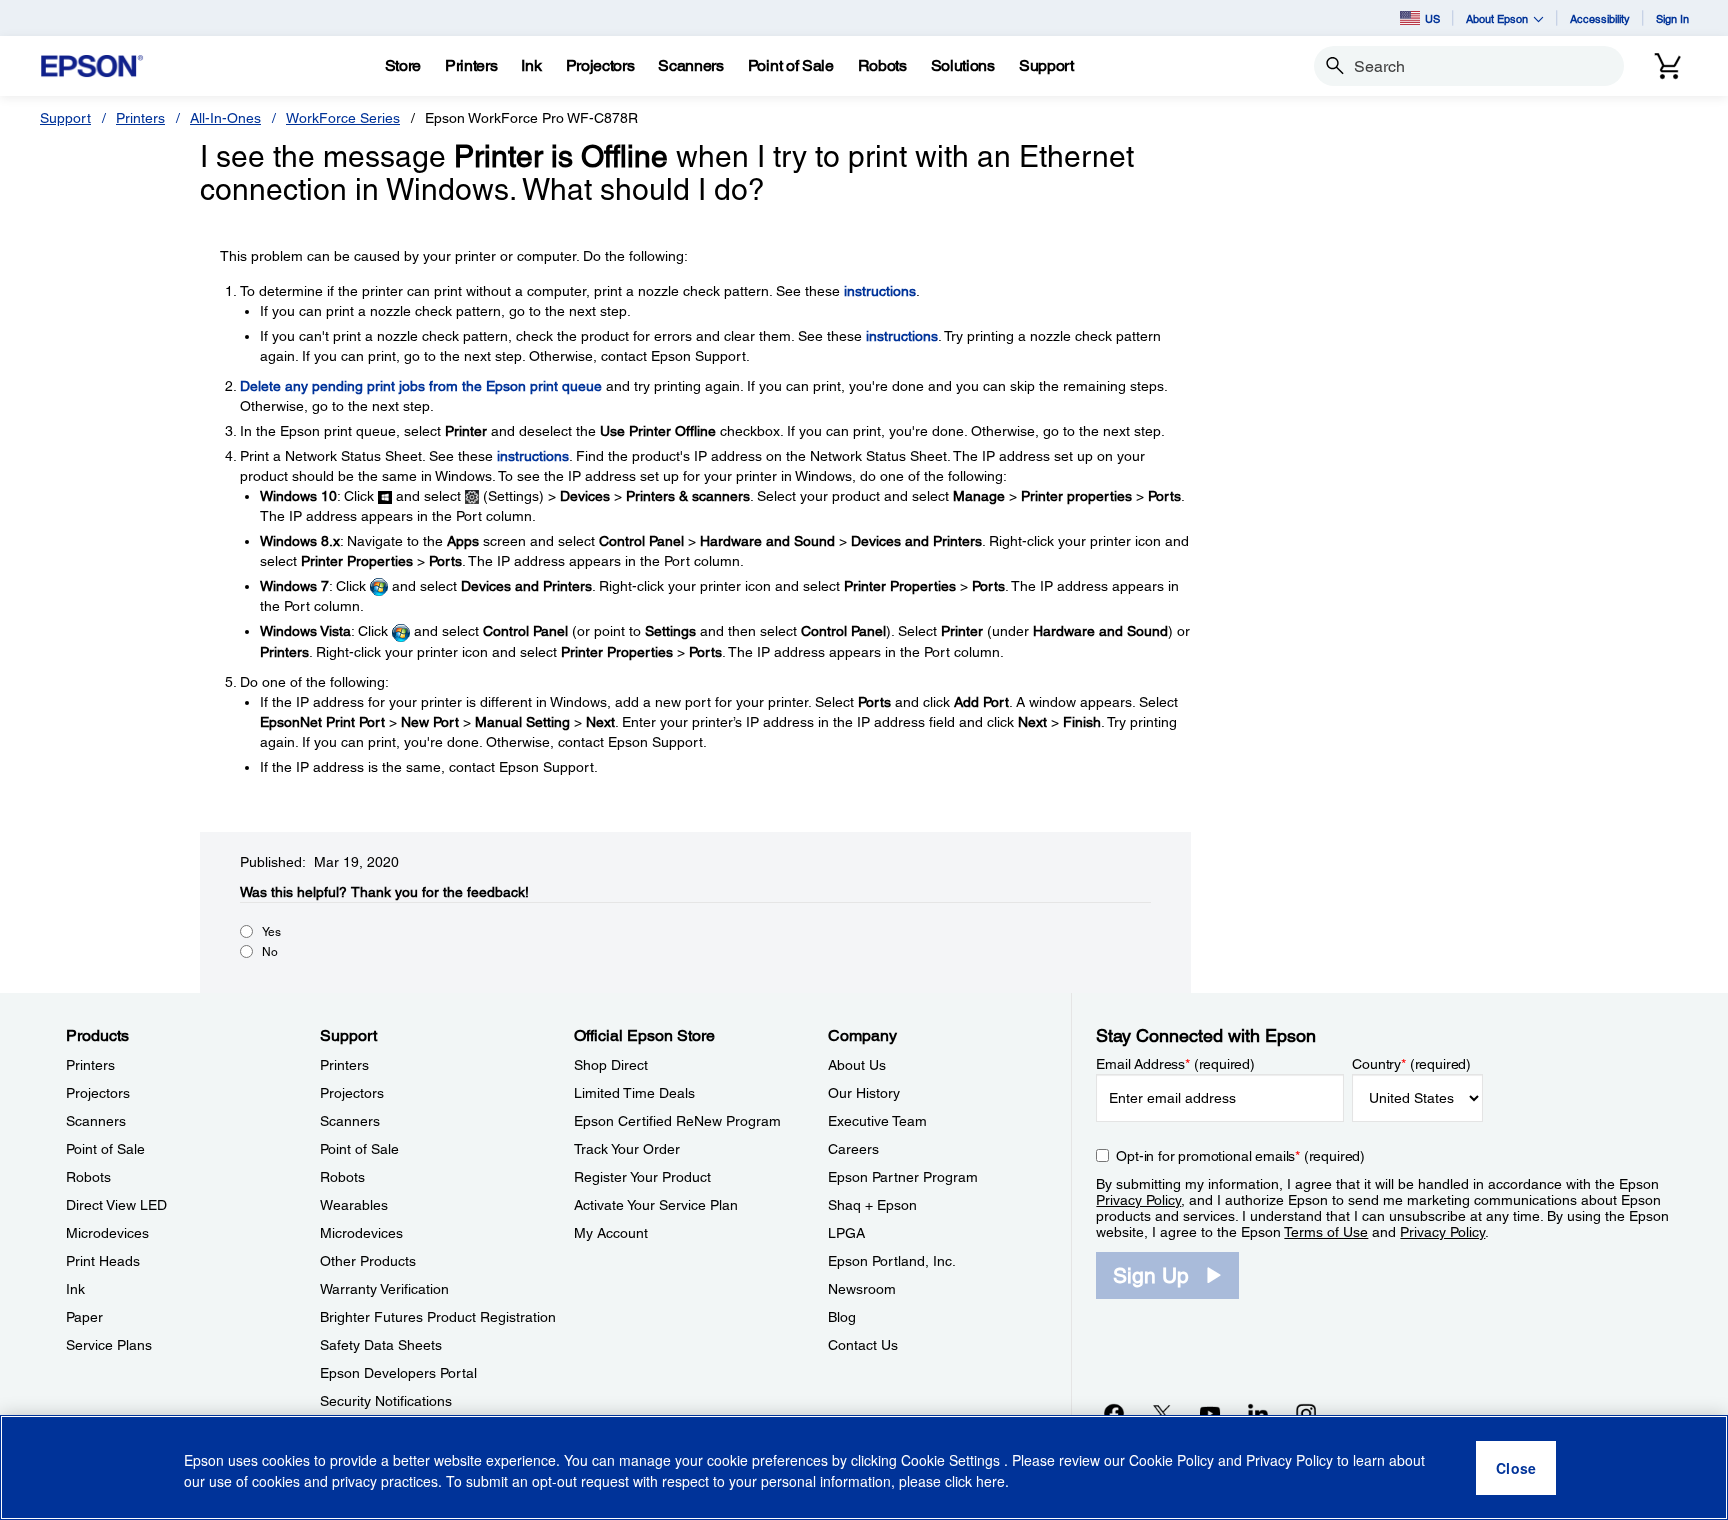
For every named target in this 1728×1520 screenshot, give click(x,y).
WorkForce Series (343, 118)
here (990, 1481)
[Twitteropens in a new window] (1162, 1413)
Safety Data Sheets (381, 1345)
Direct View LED (116, 1205)
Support (65, 118)
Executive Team (877, 1121)
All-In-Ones (225, 118)
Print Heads (103, 1261)
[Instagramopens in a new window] (1306, 1413)
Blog (842, 1317)
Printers (140, 118)
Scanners (96, 1121)
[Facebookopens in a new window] (1114, 1413)
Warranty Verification (384, 1289)
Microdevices (107, 1233)
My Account (611, 1233)
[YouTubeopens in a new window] (1210, 1413)
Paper (84, 1317)
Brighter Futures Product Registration (438, 1317)
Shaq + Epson (872, 1205)
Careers (853, 1149)
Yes (271, 932)
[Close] (1516, 1468)
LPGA (846, 1233)
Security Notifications (386, 1401)
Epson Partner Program (903, 1177)
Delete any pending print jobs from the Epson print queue (421, 386)
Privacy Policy (1138, 1200)
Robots (88, 1177)
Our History (864, 1093)
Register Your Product (642, 1177)
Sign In (1672, 18)
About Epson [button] (1497, 18)
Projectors (98, 1093)
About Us (857, 1065)
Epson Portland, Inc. (892, 1261)
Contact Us (863, 1345)
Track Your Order (627, 1149)
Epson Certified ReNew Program (677, 1121)
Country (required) (1411, 1064)
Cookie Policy (1171, 1460)
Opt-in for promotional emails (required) (1240, 1156)
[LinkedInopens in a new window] (1258, 1413)
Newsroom (862, 1289)
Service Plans (109, 1345)
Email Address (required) (1175, 1064)
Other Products (368, 1261)
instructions (880, 291)
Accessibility (1600, 18)
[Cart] (1668, 66)
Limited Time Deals (634, 1093)
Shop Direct (611, 1065)
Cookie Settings (952, 1460)
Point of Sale (105, 1149)
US (1432, 18)
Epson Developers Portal (398, 1373)
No (270, 952)
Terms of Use (1326, 1232)
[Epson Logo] (92, 66)
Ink (75, 1289)
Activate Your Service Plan (656, 1205)
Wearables (354, 1205)
